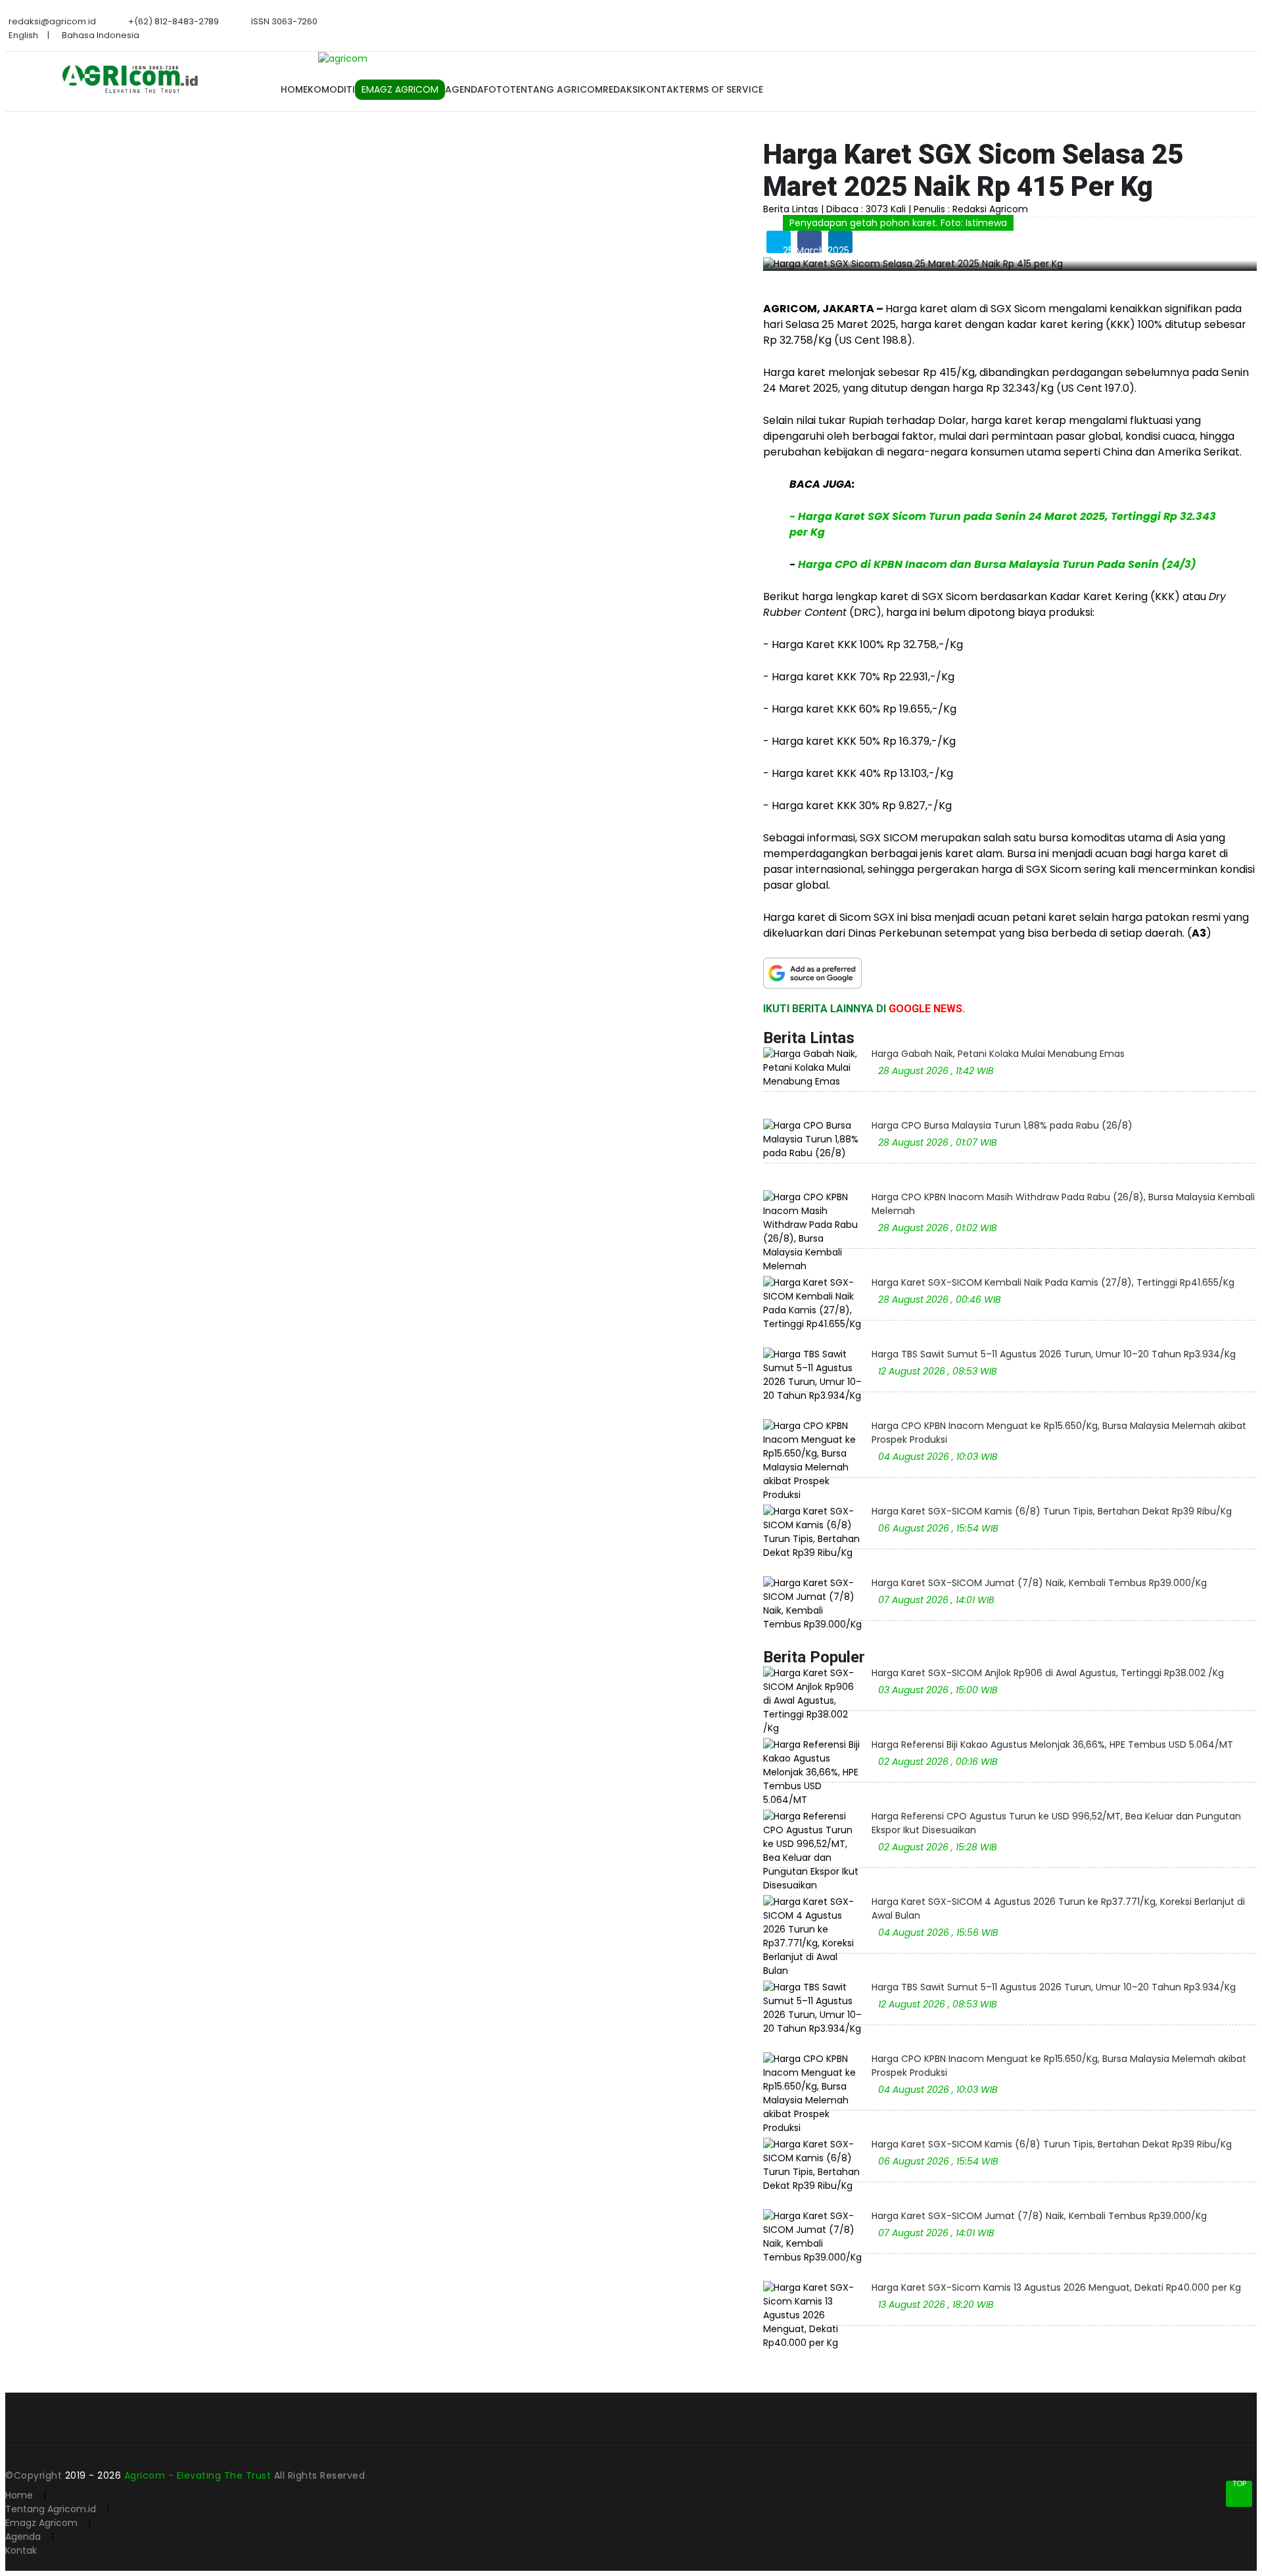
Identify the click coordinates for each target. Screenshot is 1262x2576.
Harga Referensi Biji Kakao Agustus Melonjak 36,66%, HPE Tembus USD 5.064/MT (1052, 1745)
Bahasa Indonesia (101, 35)
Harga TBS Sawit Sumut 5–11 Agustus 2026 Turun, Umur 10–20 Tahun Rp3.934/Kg (1054, 1354)
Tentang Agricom (556, 89)
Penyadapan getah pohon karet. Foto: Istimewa (898, 223)
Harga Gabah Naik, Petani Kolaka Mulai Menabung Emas (998, 1054)
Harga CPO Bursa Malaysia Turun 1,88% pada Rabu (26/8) (1002, 1125)
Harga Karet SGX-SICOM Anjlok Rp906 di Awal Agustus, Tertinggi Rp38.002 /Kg (1048, 1673)
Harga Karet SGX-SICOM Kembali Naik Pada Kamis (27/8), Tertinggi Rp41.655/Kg (1053, 1282)
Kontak (660, 89)
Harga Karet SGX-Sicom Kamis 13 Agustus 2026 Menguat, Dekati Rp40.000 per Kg (1056, 2287)
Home (294, 89)
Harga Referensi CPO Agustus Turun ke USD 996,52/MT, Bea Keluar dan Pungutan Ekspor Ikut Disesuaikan (1056, 1823)
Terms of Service (721, 89)
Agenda (464, 89)
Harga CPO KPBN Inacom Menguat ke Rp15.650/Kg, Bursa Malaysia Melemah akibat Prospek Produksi (1059, 1433)
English (23, 35)
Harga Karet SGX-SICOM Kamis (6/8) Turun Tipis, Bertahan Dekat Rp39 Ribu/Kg (1052, 1511)
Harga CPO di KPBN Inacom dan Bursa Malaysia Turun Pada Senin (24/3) (997, 564)
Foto (497, 89)
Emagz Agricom (41, 2523)
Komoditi (331, 89)
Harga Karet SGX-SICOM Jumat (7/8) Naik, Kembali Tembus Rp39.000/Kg (1039, 1583)
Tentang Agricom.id (51, 2509)
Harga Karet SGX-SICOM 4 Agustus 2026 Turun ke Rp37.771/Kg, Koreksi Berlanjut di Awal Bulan (1058, 1909)
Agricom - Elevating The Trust (199, 2475)
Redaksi (621, 89)
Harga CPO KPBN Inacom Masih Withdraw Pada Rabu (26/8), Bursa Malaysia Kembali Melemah (1063, 1204)
